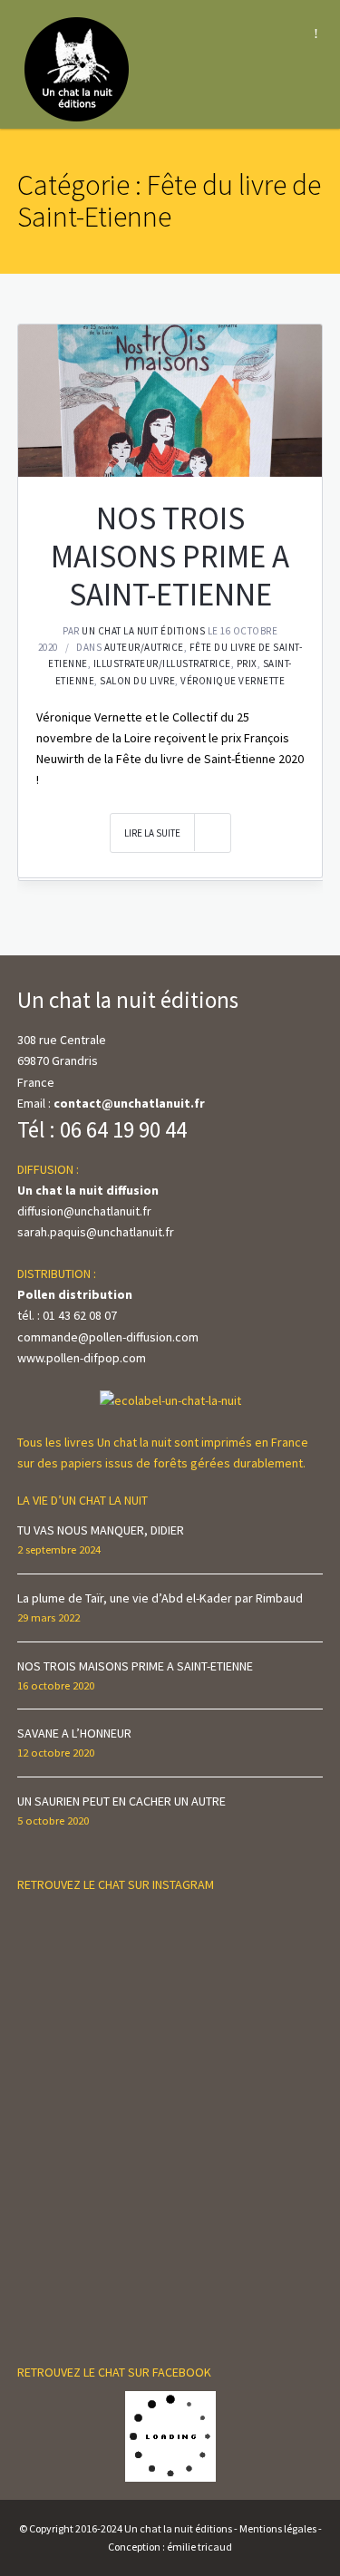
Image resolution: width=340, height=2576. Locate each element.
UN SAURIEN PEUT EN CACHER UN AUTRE (121, 1801)
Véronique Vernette (233, 681)
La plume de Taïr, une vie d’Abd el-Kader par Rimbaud (160, 1598)
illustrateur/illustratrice (162, 663)
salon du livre (137, 681)
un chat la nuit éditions (143, 631)
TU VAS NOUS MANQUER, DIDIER (101, 1530)
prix (247, 663)
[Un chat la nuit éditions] (78, 68)
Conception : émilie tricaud (170, 2547)
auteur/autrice (144, 647)
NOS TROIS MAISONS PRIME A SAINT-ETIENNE (170, 557)
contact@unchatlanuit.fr (129, 1103)
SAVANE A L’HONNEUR (74, 1733)
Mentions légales (278, 2528)
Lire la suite (152, 833)
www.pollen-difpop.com (82, 1358)
